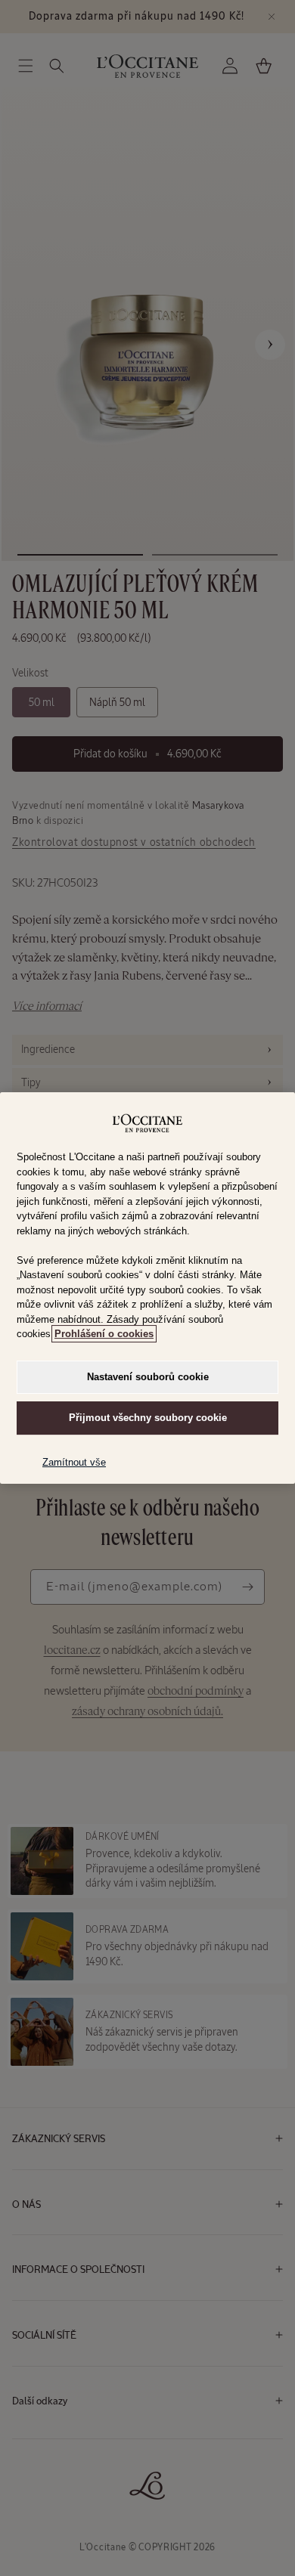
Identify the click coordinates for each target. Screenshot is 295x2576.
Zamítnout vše (74, 1462)
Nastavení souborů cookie (148, 1377)
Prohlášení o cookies (104, 1334)
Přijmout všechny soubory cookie (148, 1418)
